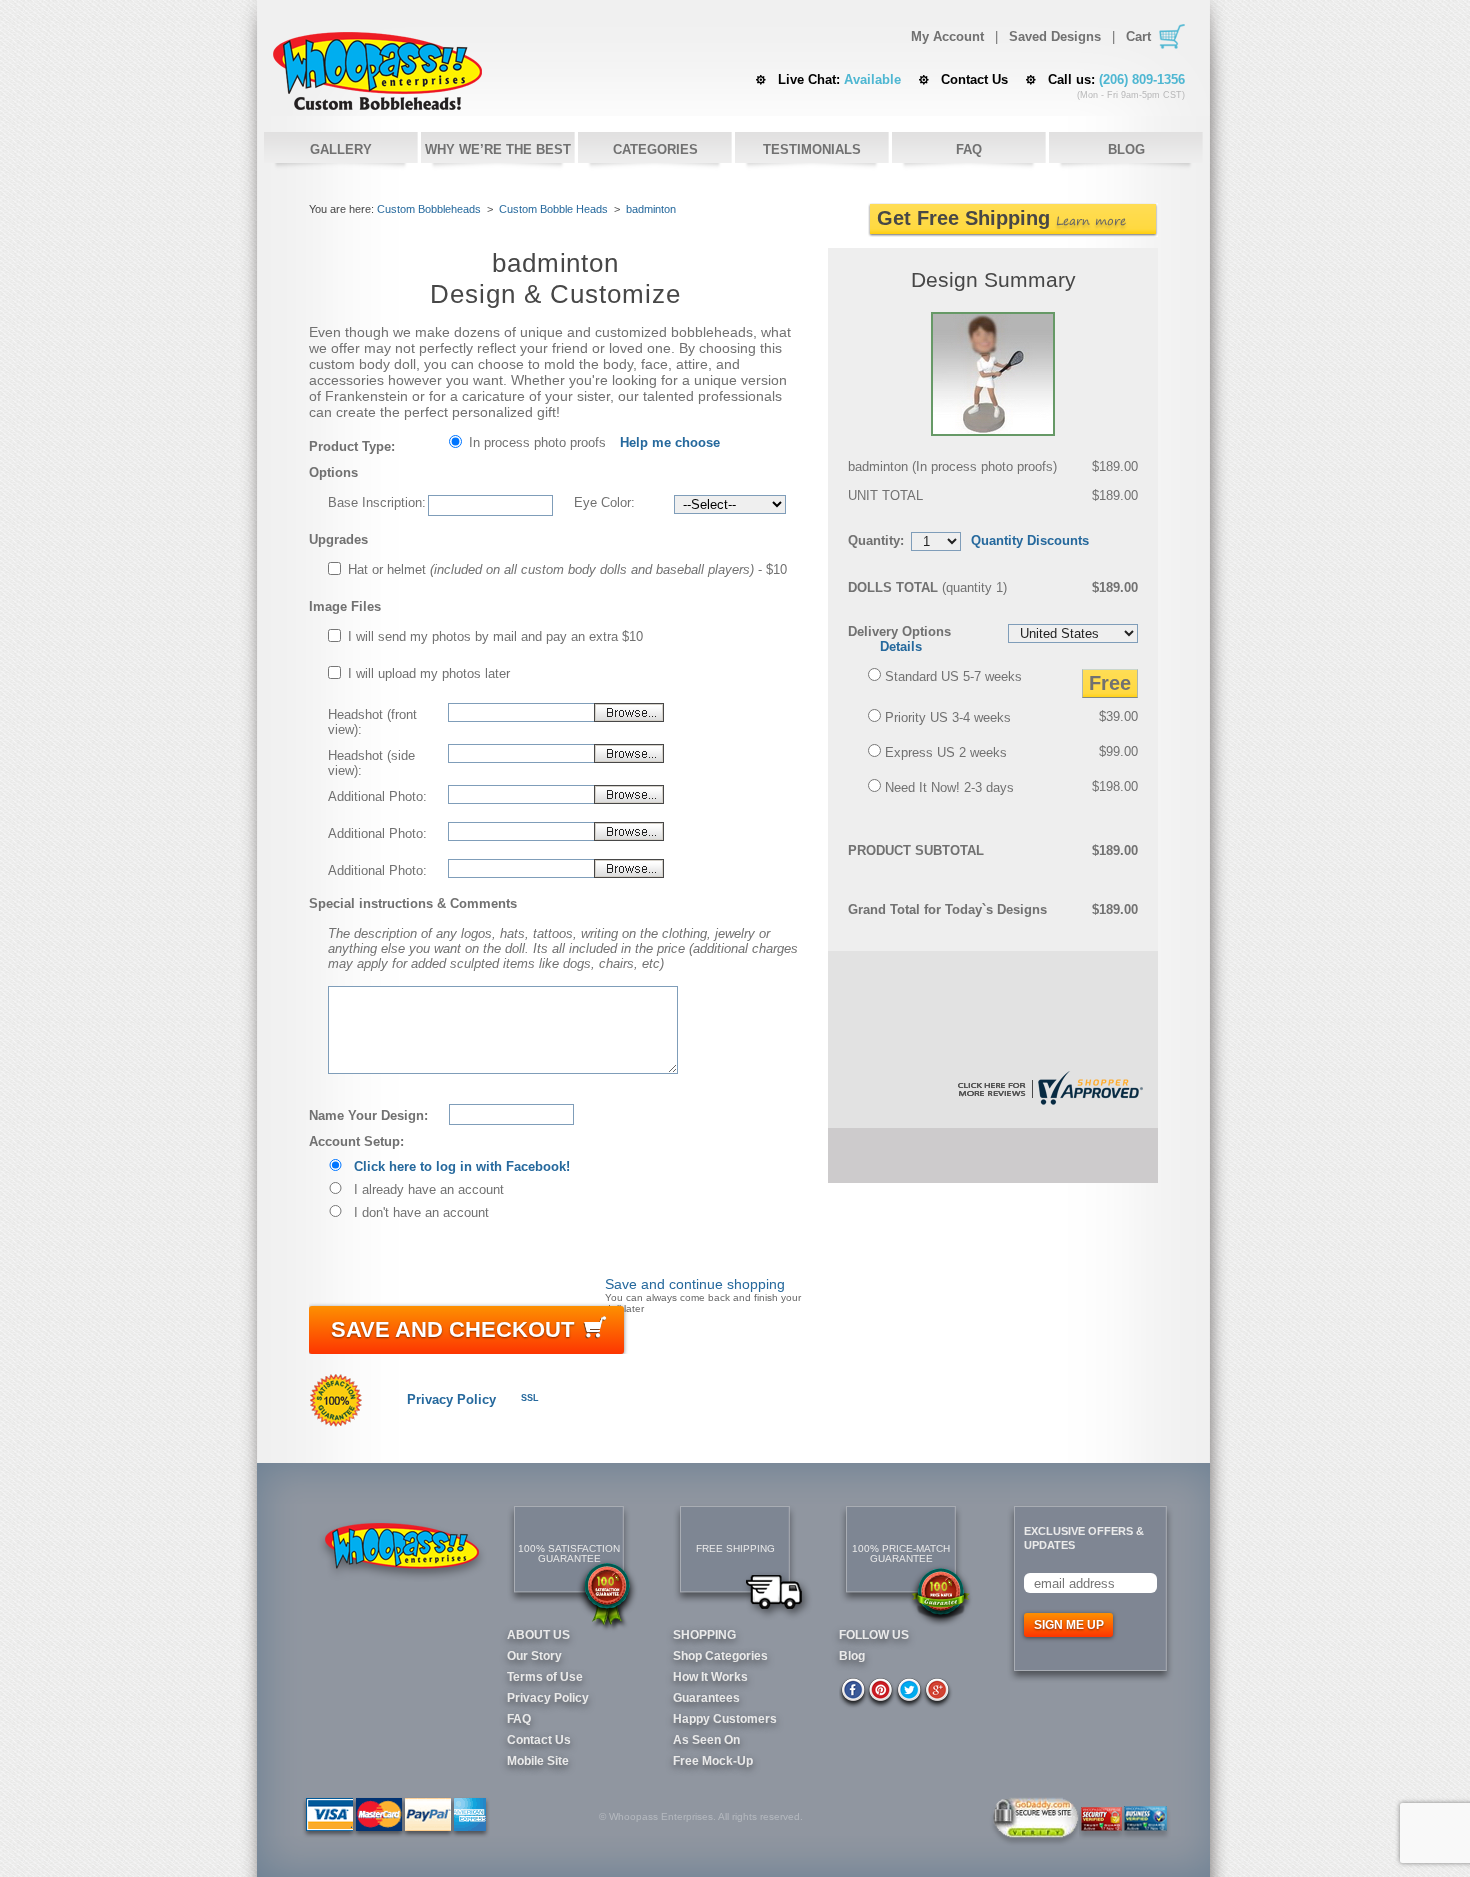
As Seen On (706, 1740)
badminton (651, 209)
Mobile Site (538, 1761)
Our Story (534, 1656)
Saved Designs (1055, 37)
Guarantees (706, 1698)
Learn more (1091, 220)
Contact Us (974, 79)
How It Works (710, 1677)
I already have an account (429, 1189)
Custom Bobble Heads (553, 209)
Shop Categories (720, 1656)
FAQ (969, 149)
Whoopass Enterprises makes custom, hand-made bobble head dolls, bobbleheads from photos (377, 71)
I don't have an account (421, 1212)
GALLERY (341, 149)
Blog (852, 1656)
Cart (1138, 36)
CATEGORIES (655, 149)
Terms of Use (545, 1677)
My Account (947, 37)
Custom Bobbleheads (429, 209)
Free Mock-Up (713, 1761)
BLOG (1126, 149)
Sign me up (1069, 1625)
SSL (530, 1398)
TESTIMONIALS (812, 149)
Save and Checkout (452, 1329)
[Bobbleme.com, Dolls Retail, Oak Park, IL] (589, 1398)
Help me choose (670, 442)
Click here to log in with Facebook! (462, 1166)
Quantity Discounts (1030, 540)
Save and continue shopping (695, 1284)
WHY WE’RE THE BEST (498, 149)
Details (901, 646)
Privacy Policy (451, 1399)
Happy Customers (725, 1719)
